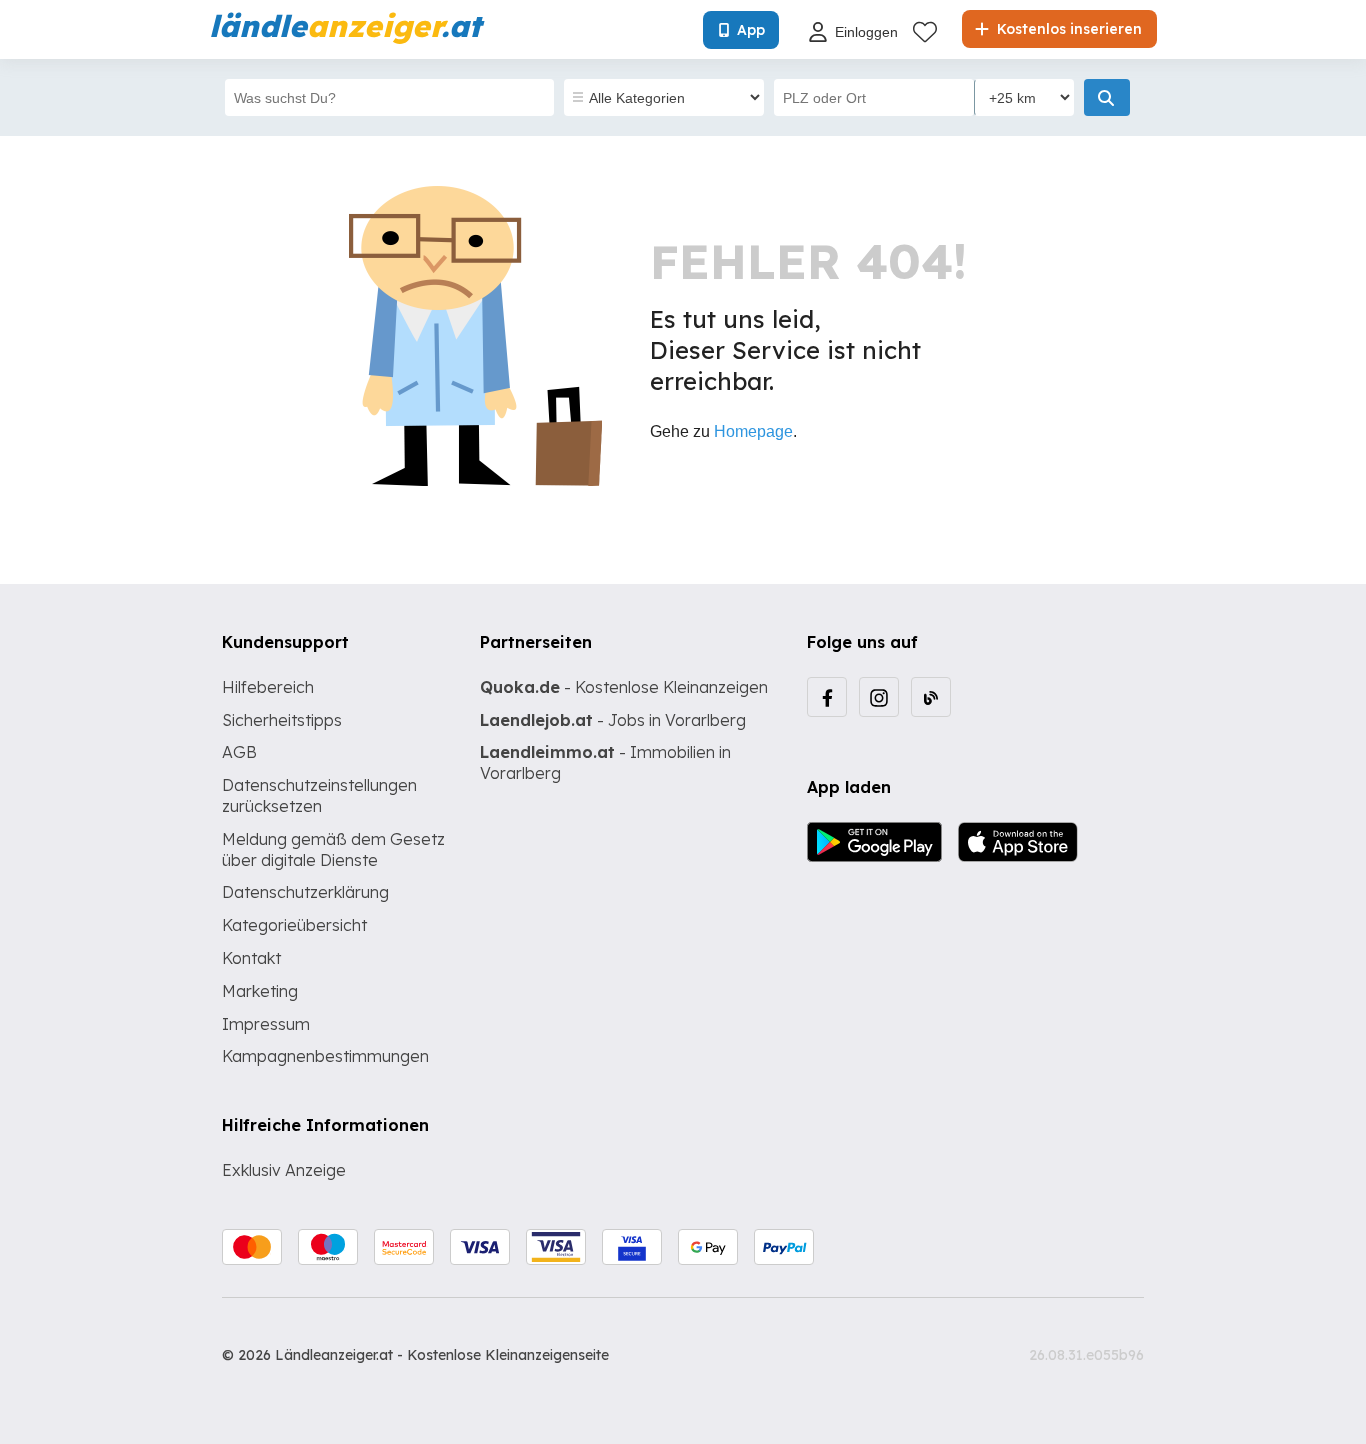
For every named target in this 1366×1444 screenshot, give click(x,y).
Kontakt (251, 958)
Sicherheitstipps (282, 720)
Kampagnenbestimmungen (325, 1056)
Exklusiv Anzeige (284, 1170)
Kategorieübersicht (294, 925)
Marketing (260, 991)
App (751, 30)
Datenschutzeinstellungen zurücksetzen (319, 795)
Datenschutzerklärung (305, 892)
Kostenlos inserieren (1067, 29)
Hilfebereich (268, 687)
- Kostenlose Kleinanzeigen (624, 687)
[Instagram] (879, 697)
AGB (239, 752)
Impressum (266, 1024)
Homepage (753, 431)
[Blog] (931, 697)
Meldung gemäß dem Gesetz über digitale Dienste (333, 849)
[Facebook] (827, 697)
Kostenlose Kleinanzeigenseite (508, 1355)
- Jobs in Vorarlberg (613, 720)
